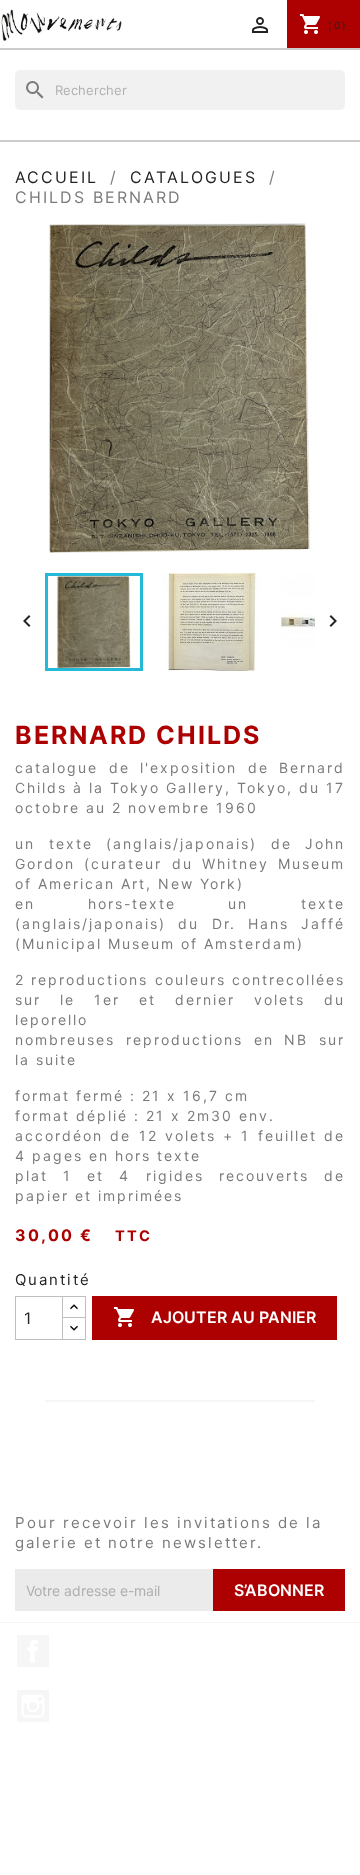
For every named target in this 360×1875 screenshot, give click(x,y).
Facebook (33, 1651)
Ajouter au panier (214, 1317)
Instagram (33, 1706)
